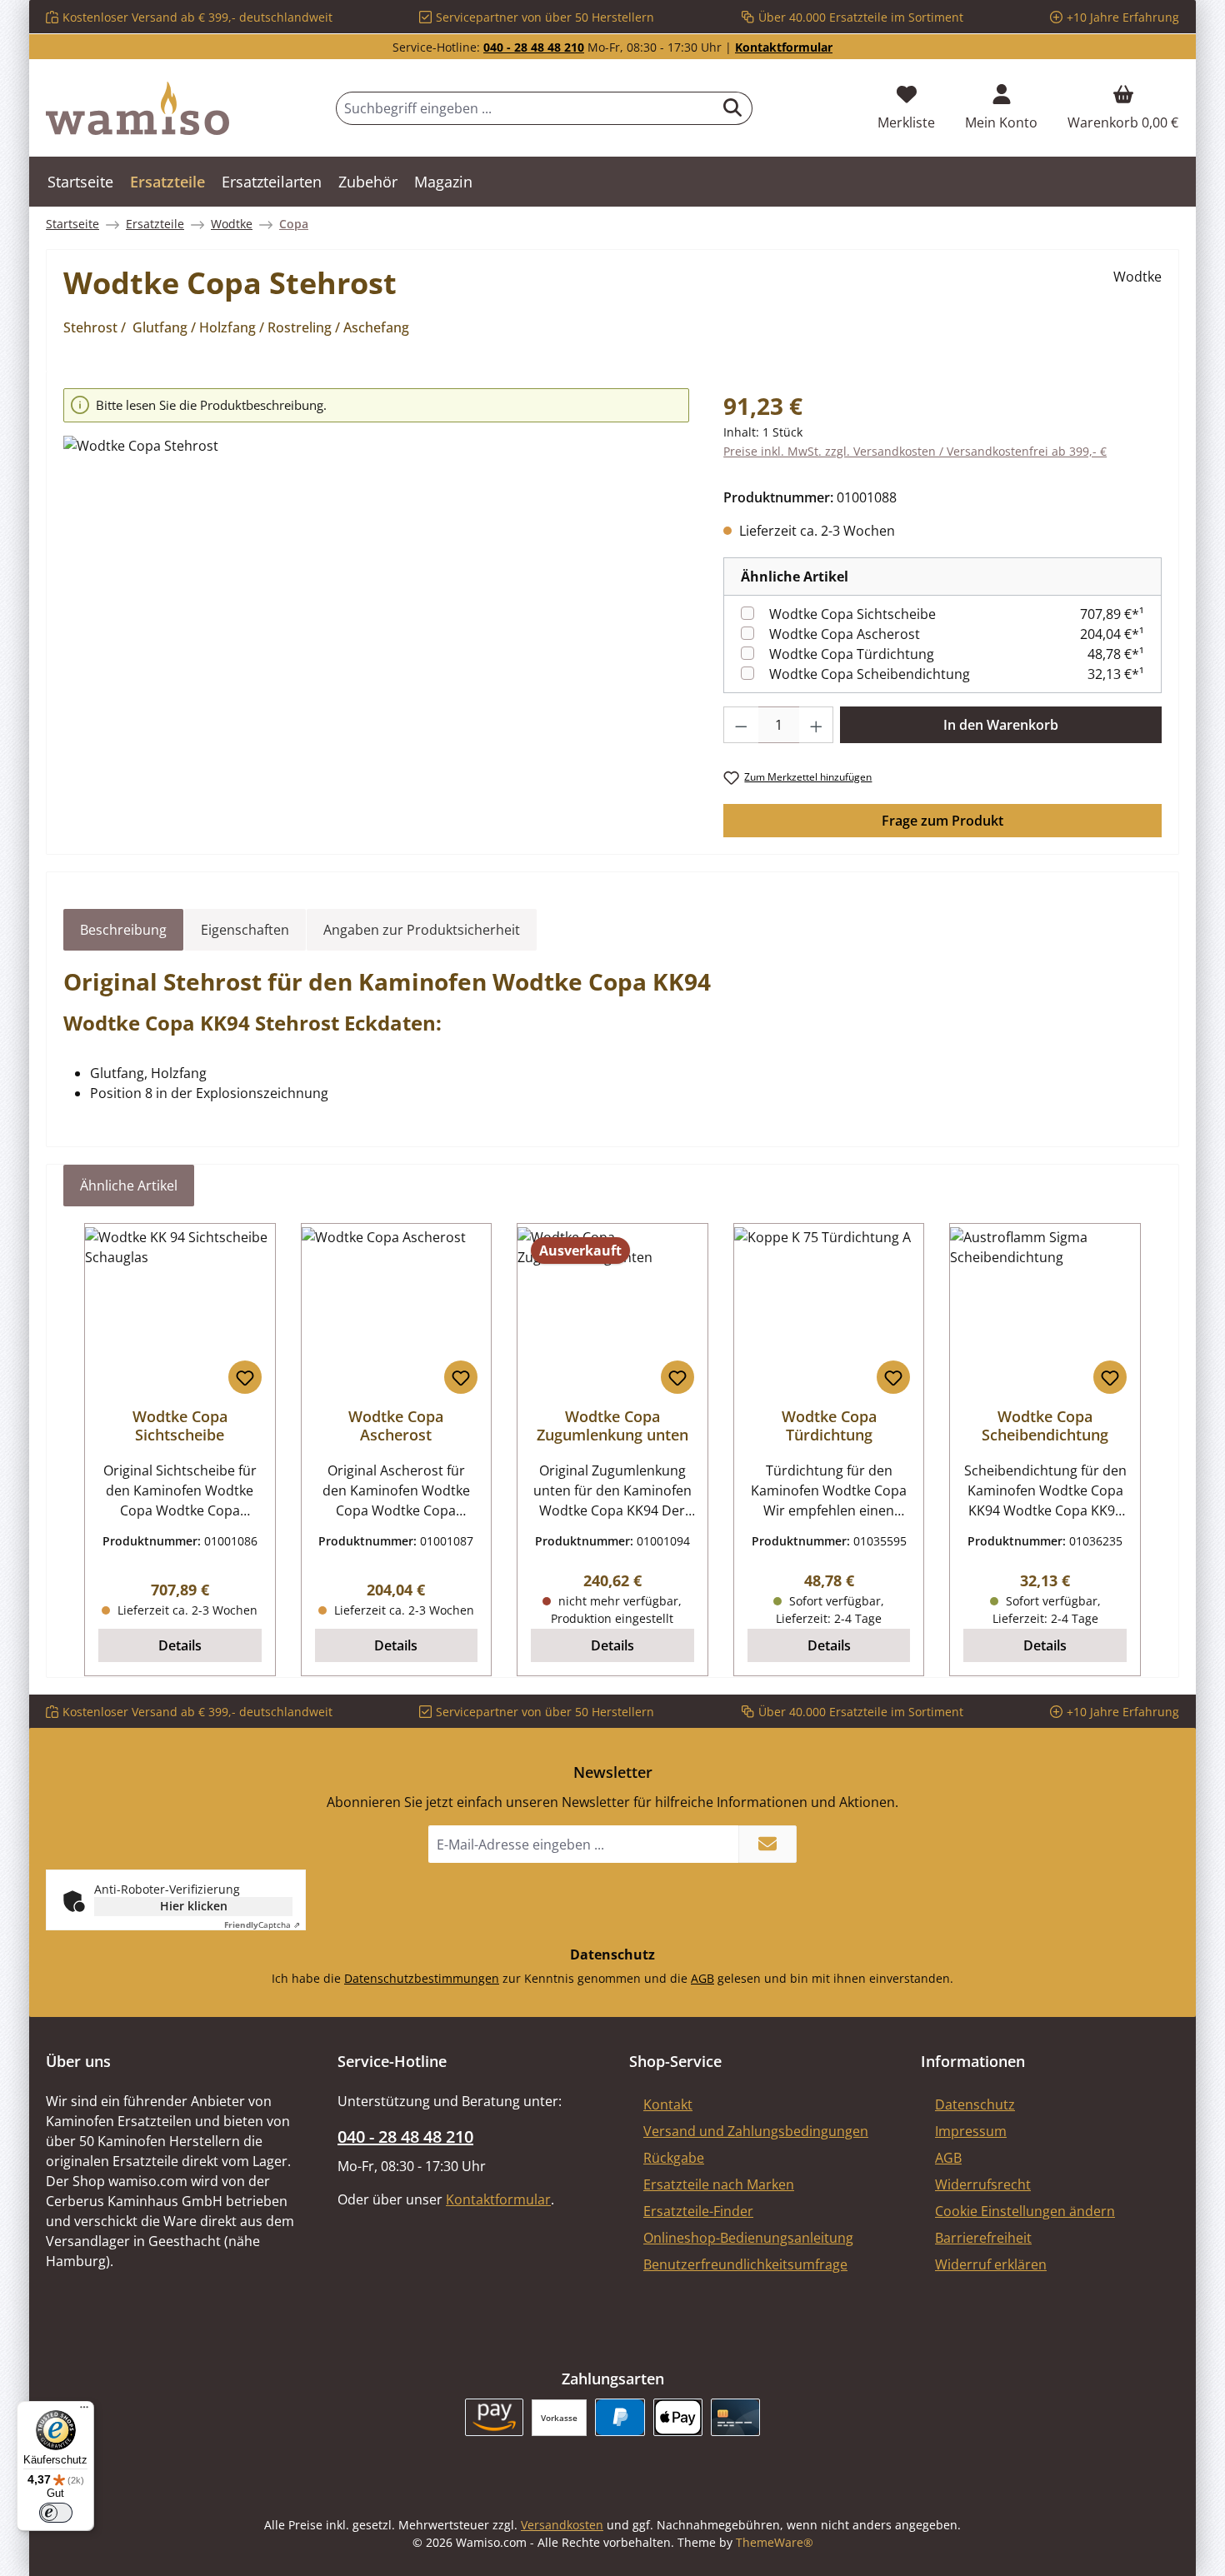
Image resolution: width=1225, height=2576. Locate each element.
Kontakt (668, 2104)
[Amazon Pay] (495, 2417)
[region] (377, 591)
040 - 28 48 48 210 (534, 47)
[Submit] (767, 1844)
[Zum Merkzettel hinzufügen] (245, 1377)
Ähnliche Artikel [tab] (129, 1186)
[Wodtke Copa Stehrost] (376, 615)
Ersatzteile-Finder (698, 2211)
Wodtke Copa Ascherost (845, 634)
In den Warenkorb (1001, 725)
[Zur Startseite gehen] (137, 108)
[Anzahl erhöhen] (817, 725)
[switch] (56, 2513)
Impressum (971, 2131)
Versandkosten (562, 2525)
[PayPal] (620, 2417)
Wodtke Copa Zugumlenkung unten (612, 1425)
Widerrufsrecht (983, 2184)
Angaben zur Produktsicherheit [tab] (422, 930)
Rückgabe (674, 2158)
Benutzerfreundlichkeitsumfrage (745, 2264)
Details (180, 1645)
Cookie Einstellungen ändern (1025, 2211)
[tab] (123, 930)
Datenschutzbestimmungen (422, 1978)
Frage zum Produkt (942, 821)
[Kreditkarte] (735, 2417)
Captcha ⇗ (262, 1925)
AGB (702, 1978)
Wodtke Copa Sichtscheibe (852, 614)
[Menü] (84, 2411)
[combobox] (525, 108)
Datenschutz (975, 2104)
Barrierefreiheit (983, 2238)
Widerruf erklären (991, 2264)
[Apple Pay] (678, 2417)
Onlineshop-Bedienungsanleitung (748, 2238)
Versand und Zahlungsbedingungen (756, 2131)
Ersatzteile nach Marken (719, 2184)
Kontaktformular (784, 47)
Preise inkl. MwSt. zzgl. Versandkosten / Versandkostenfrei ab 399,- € (915, 451)
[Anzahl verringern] (741, 725)
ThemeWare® (775, 2542)
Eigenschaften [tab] (245, 930)
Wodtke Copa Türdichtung (852, 654)
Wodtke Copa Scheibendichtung (870, 674)
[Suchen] (733, 108)
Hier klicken (194, 1906)
